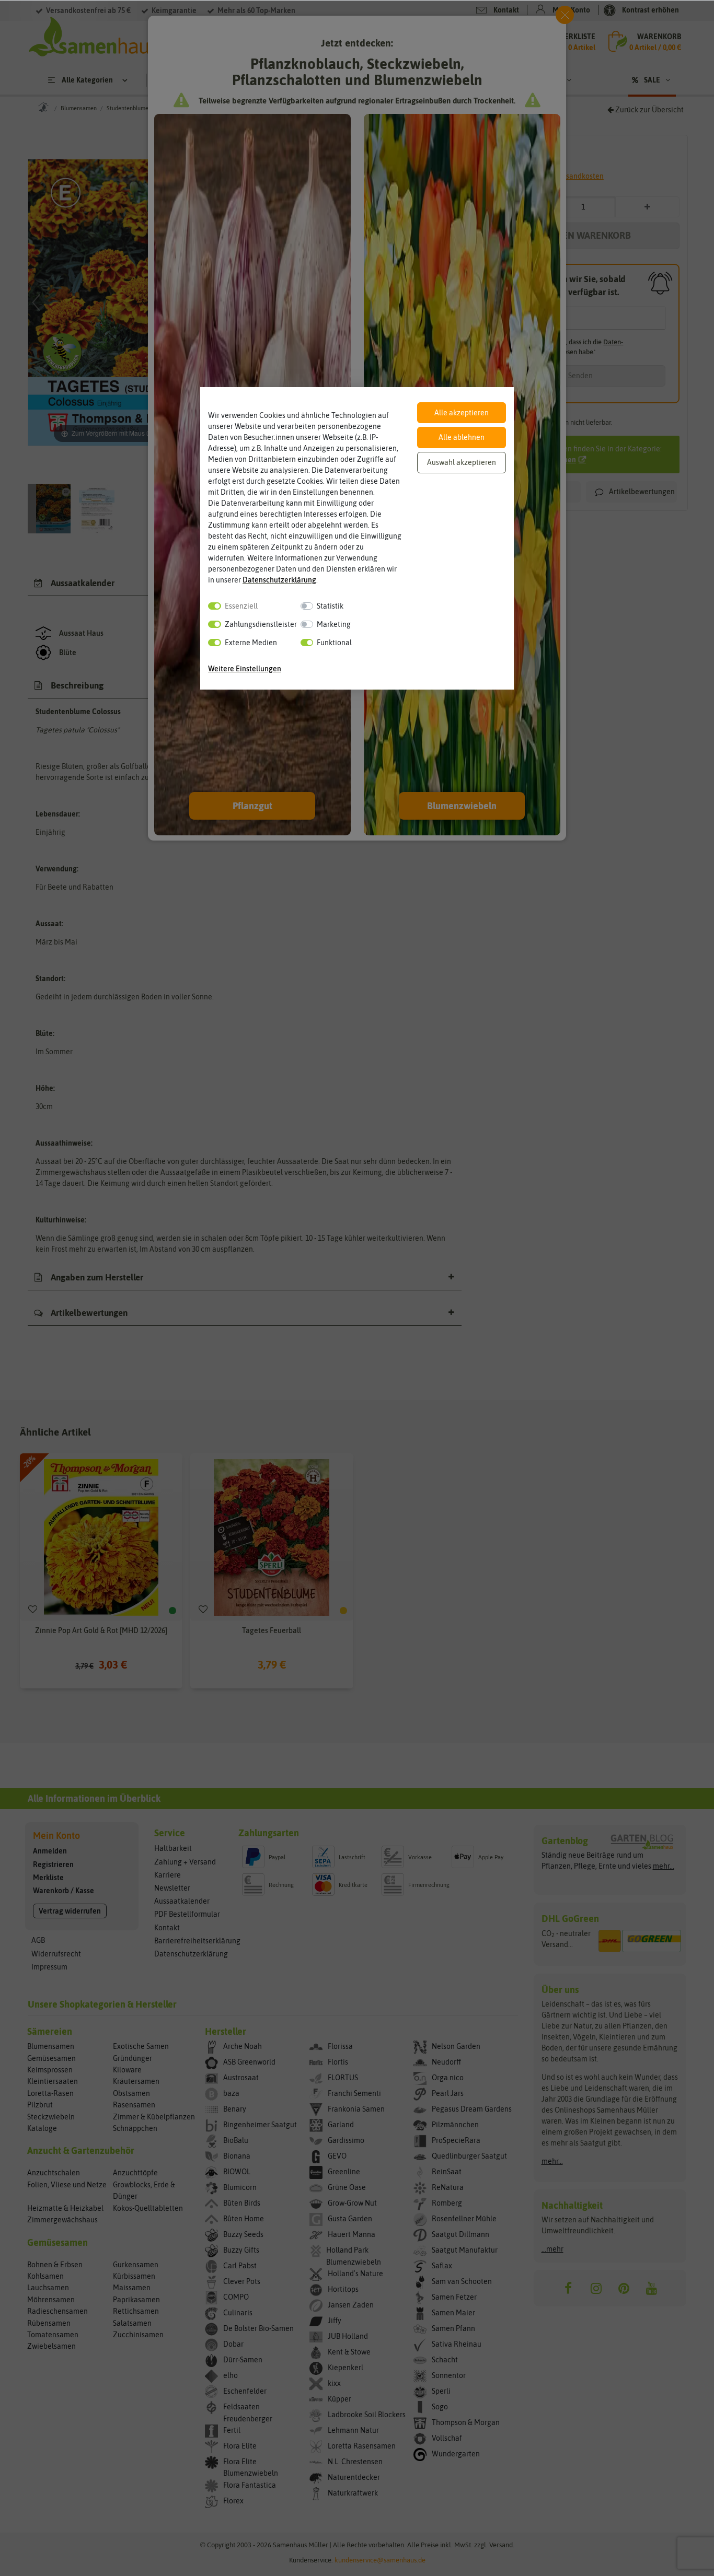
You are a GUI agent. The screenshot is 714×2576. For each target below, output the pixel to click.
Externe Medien (251, 643)
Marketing (334, 624)
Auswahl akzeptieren (462, 462)
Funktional (334, 643)
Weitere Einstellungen (245, 669)
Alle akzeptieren (462, 413)
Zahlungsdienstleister (261, 624)
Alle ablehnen (462, 437)
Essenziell (241, 606)
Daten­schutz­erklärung (279, 580)
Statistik (330, 606)
